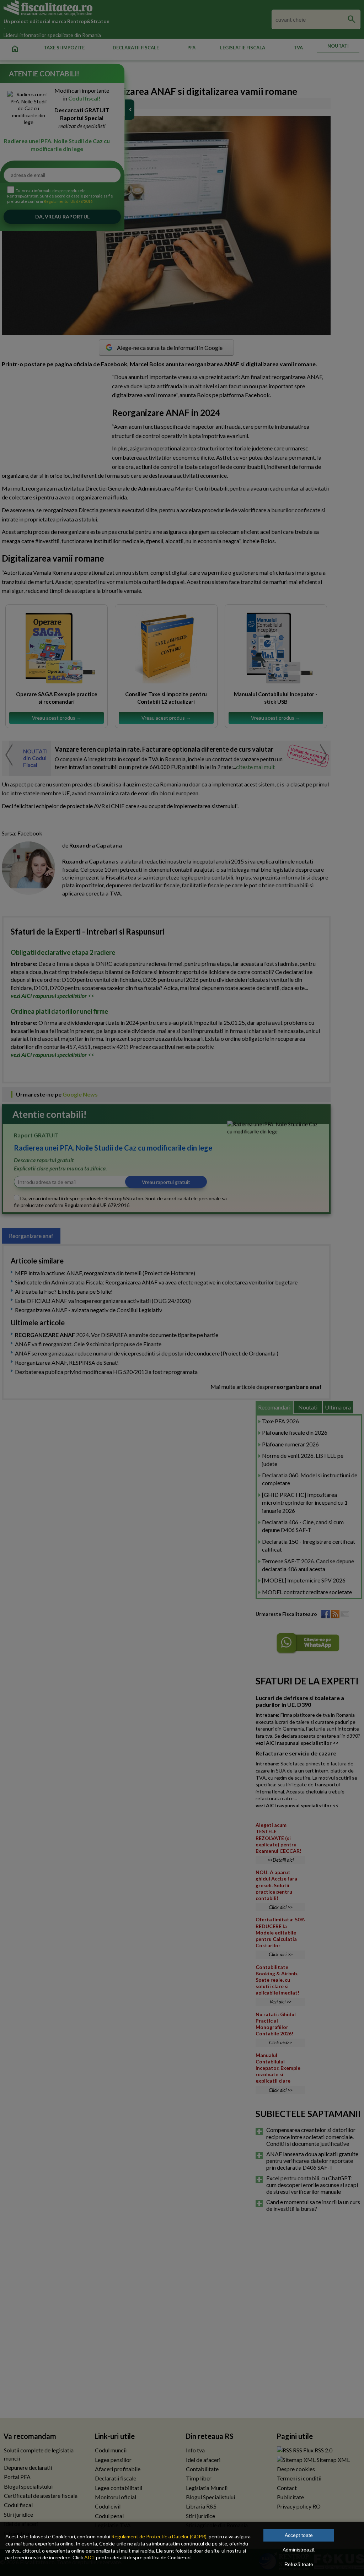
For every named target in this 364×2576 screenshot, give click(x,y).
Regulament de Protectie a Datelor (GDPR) (159, 2536)
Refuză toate (299, 2564)
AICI (90, 2557)
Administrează (299, 2550)
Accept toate (299, 2535)
